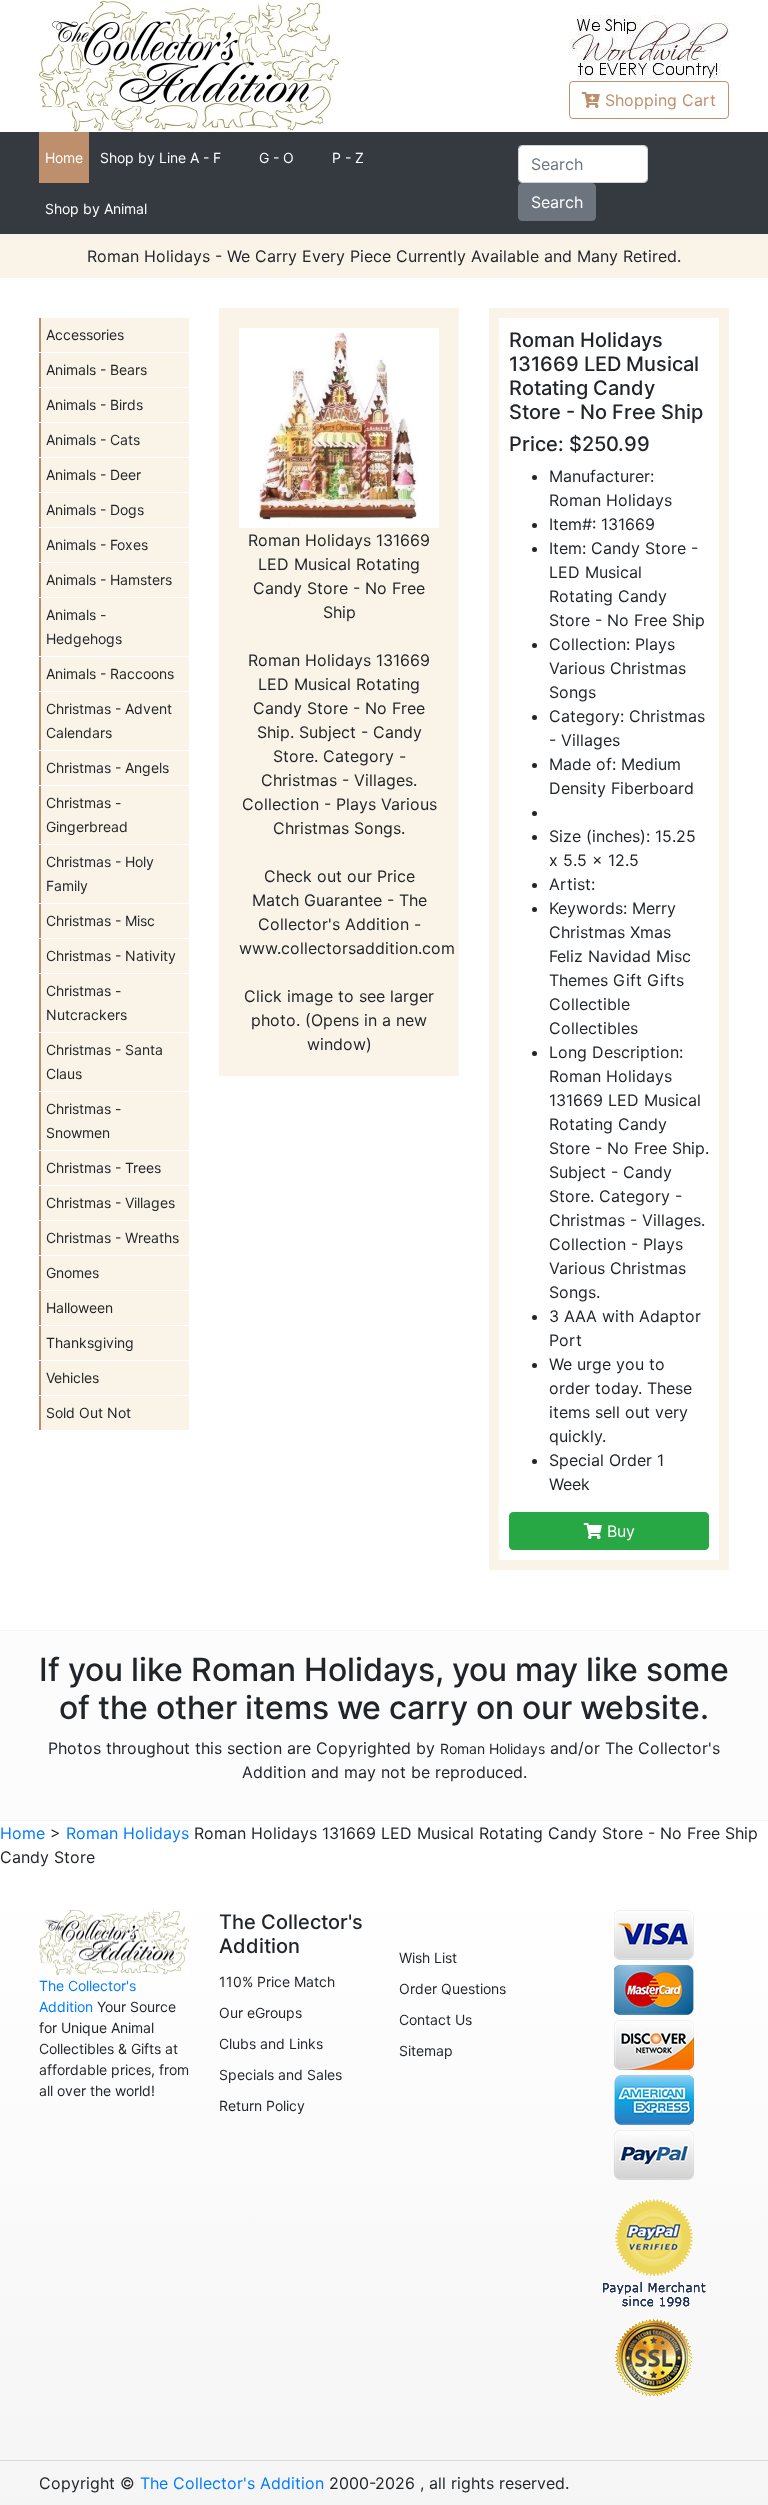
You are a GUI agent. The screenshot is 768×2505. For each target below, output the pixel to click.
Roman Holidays (492, 1748)
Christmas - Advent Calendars (109, 720)
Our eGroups (260, 2012)
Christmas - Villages (110, 1202)
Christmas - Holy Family (100, 873)
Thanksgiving (90, 1342)
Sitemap (426, 2050)
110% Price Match (277, 1981)
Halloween (79, 1307)
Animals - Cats (93, 439)
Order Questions (452, 1988)
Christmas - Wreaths (112, 1237)
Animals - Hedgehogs (84, 626)
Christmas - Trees (103, 1167)
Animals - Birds (94, 404)
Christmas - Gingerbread (87, 814)
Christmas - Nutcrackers (86, 1002)
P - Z (348, 157)
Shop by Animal (96, 208)
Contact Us (435, 2019)
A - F (160, 157)
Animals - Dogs (95, 509)
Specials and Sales (280, 2074)
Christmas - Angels (107, 767)
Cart (660, 100)
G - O (276, 157)
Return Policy (262, 2105)
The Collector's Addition (232, 2483)
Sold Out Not (88, 1412)
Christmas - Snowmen (83, 1120)
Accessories (85, 334)
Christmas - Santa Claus (104, 1061)
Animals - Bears (96, 369)
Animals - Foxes (97, 544)
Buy (618, 1531)
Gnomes (72, 1272)
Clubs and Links (271, 2043)
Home (64, 157)
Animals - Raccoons (110, 673)
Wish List (428, 1957)
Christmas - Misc (100, 920)
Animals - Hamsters (109, 579)
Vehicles (72, 1377)
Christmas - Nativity (111, 955)
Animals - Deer (93, 474)
